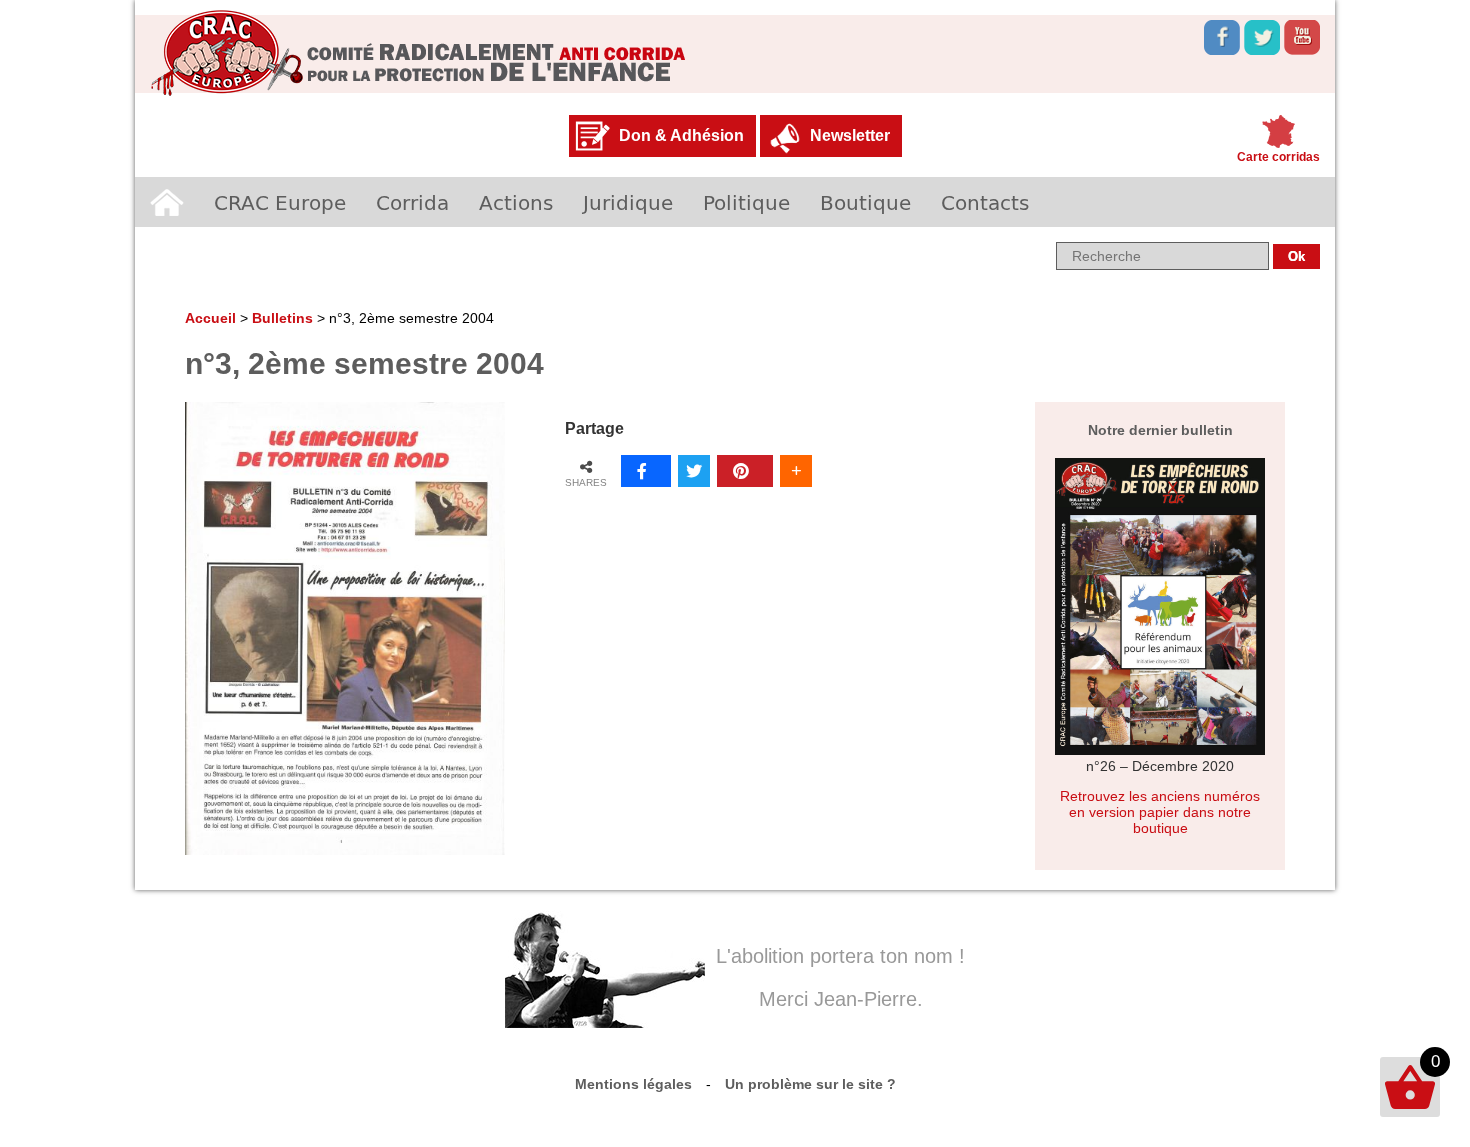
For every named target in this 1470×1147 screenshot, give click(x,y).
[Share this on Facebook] (646, 471)
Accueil (167, 202)
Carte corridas (1278, 157)
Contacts (985, 202)
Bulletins (282, 318)
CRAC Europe (280, 202)
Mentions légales (633, 1084)
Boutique (865, 202)
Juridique (628, 202)
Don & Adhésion (681, 135)
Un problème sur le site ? (810, 1084)
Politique (746, 202)
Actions (516, 202)
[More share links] (796, 471)
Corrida (412, 202)
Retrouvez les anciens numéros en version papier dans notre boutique (1160, 812)
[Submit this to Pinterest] (745, 471)
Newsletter (850, 135)
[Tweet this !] (694, 471)
